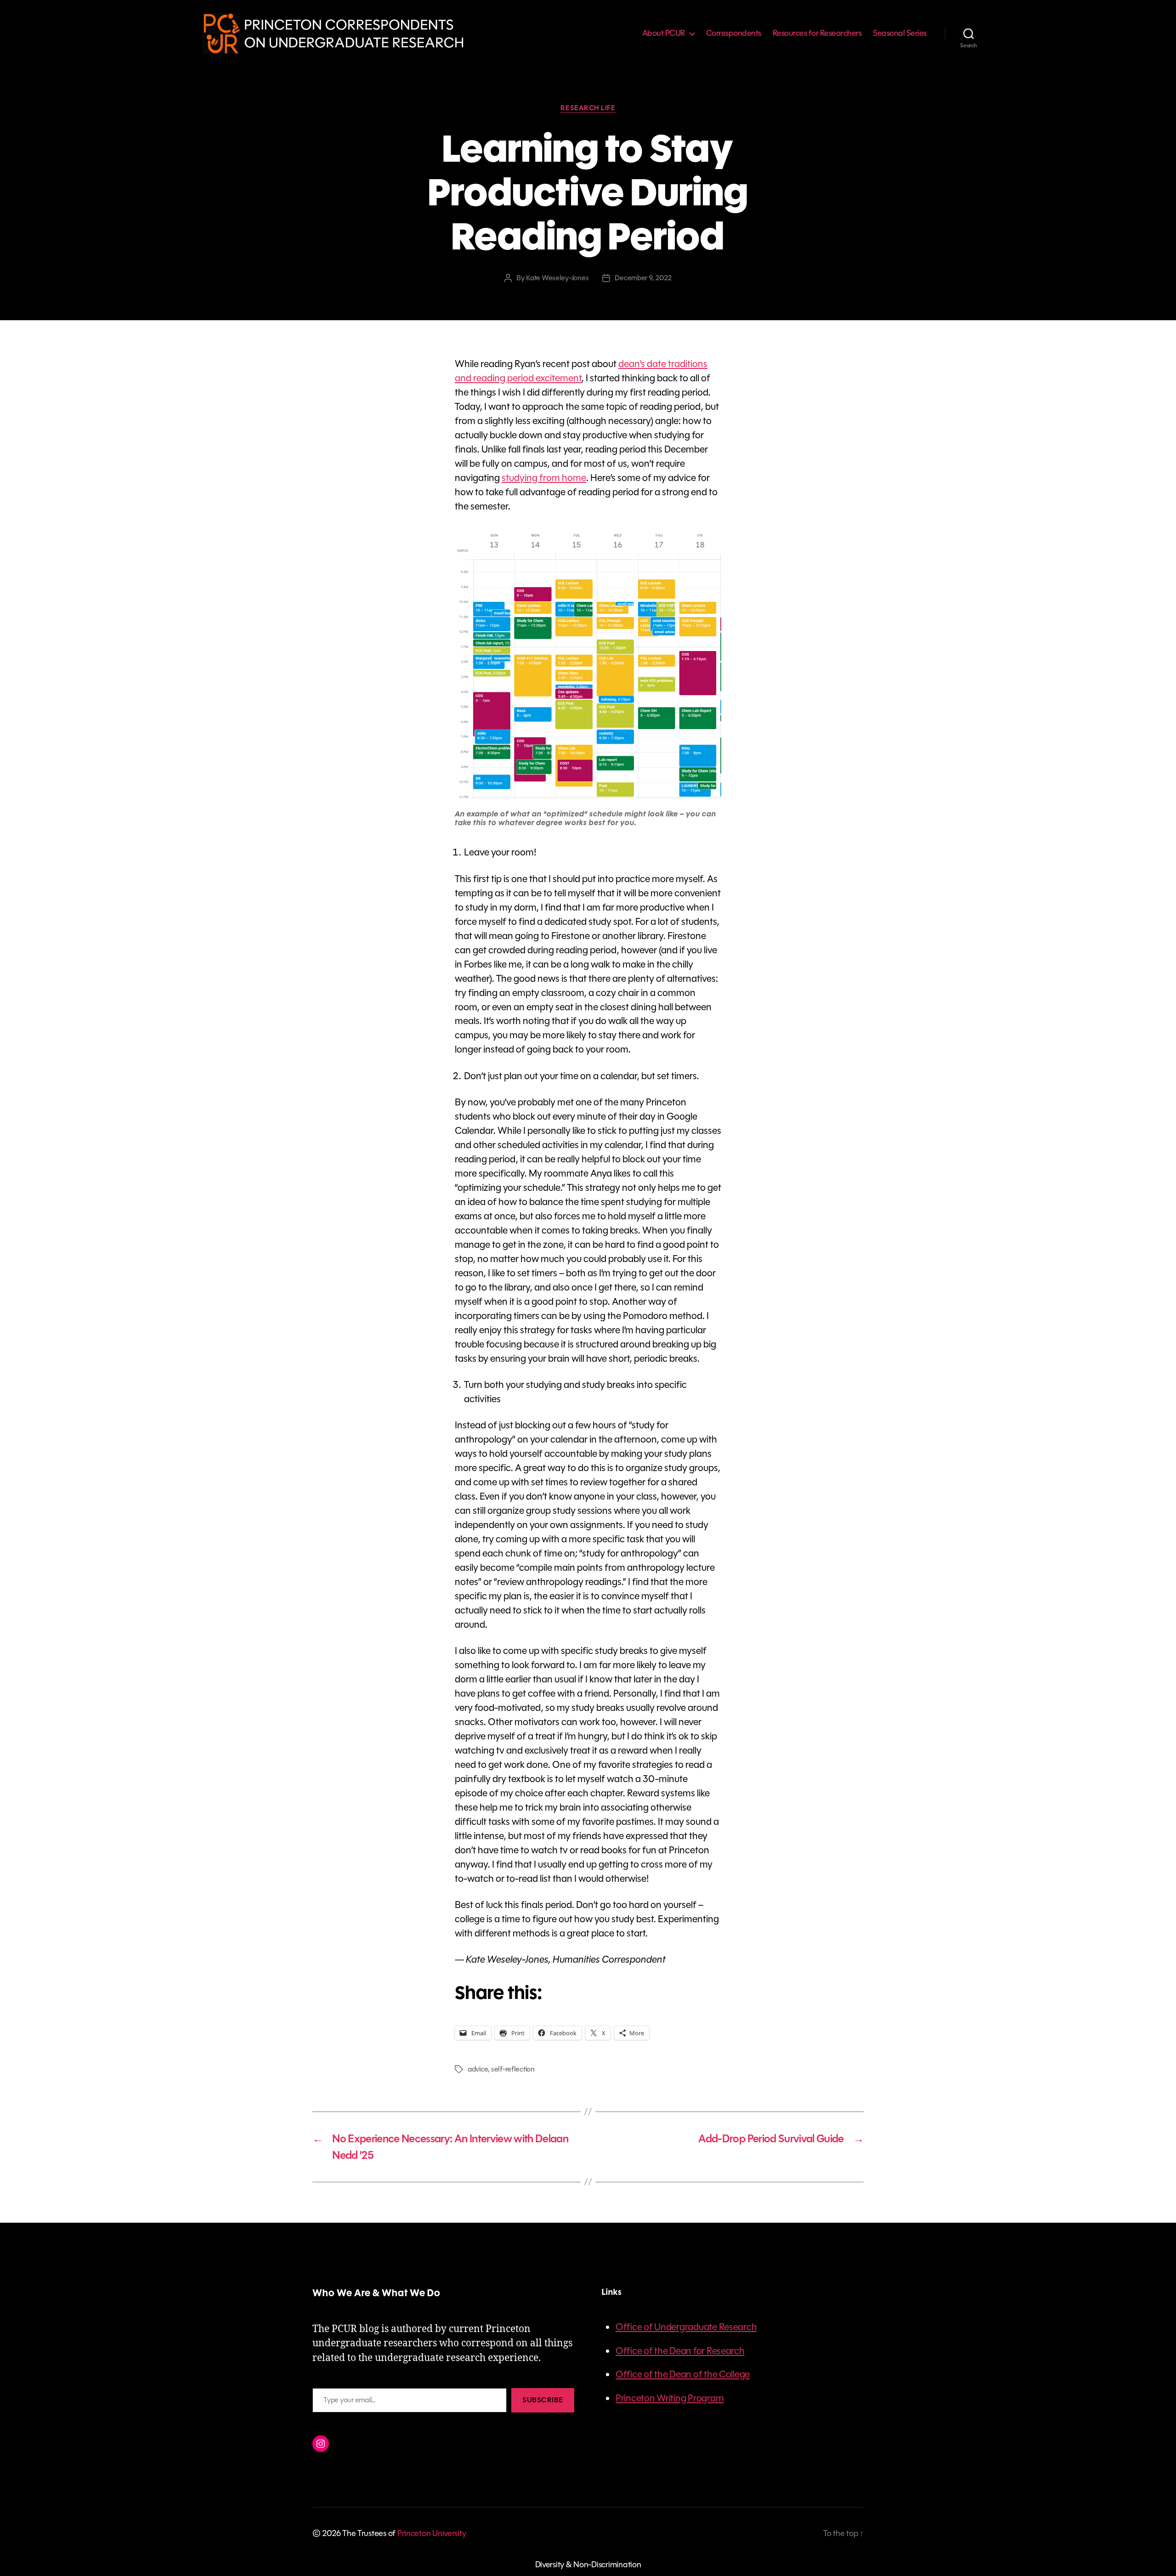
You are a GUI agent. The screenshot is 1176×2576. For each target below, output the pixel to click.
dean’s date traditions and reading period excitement (581, 371)
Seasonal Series (900, 34)
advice (478, 2069)
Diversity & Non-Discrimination (588, 2565)
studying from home (544, 478)
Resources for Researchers (817, 34)
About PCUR (664, 34)
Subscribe (543, 2400)
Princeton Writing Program (670, 2398)
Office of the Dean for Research (680, 2351)
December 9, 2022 (643, 278)
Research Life (588, 108)
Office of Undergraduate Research (686, 2327)
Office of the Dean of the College (683, 2374)
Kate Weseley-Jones (557, 278)
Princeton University (432, 2533)
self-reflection (513, 2069)
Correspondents (734, 34)
